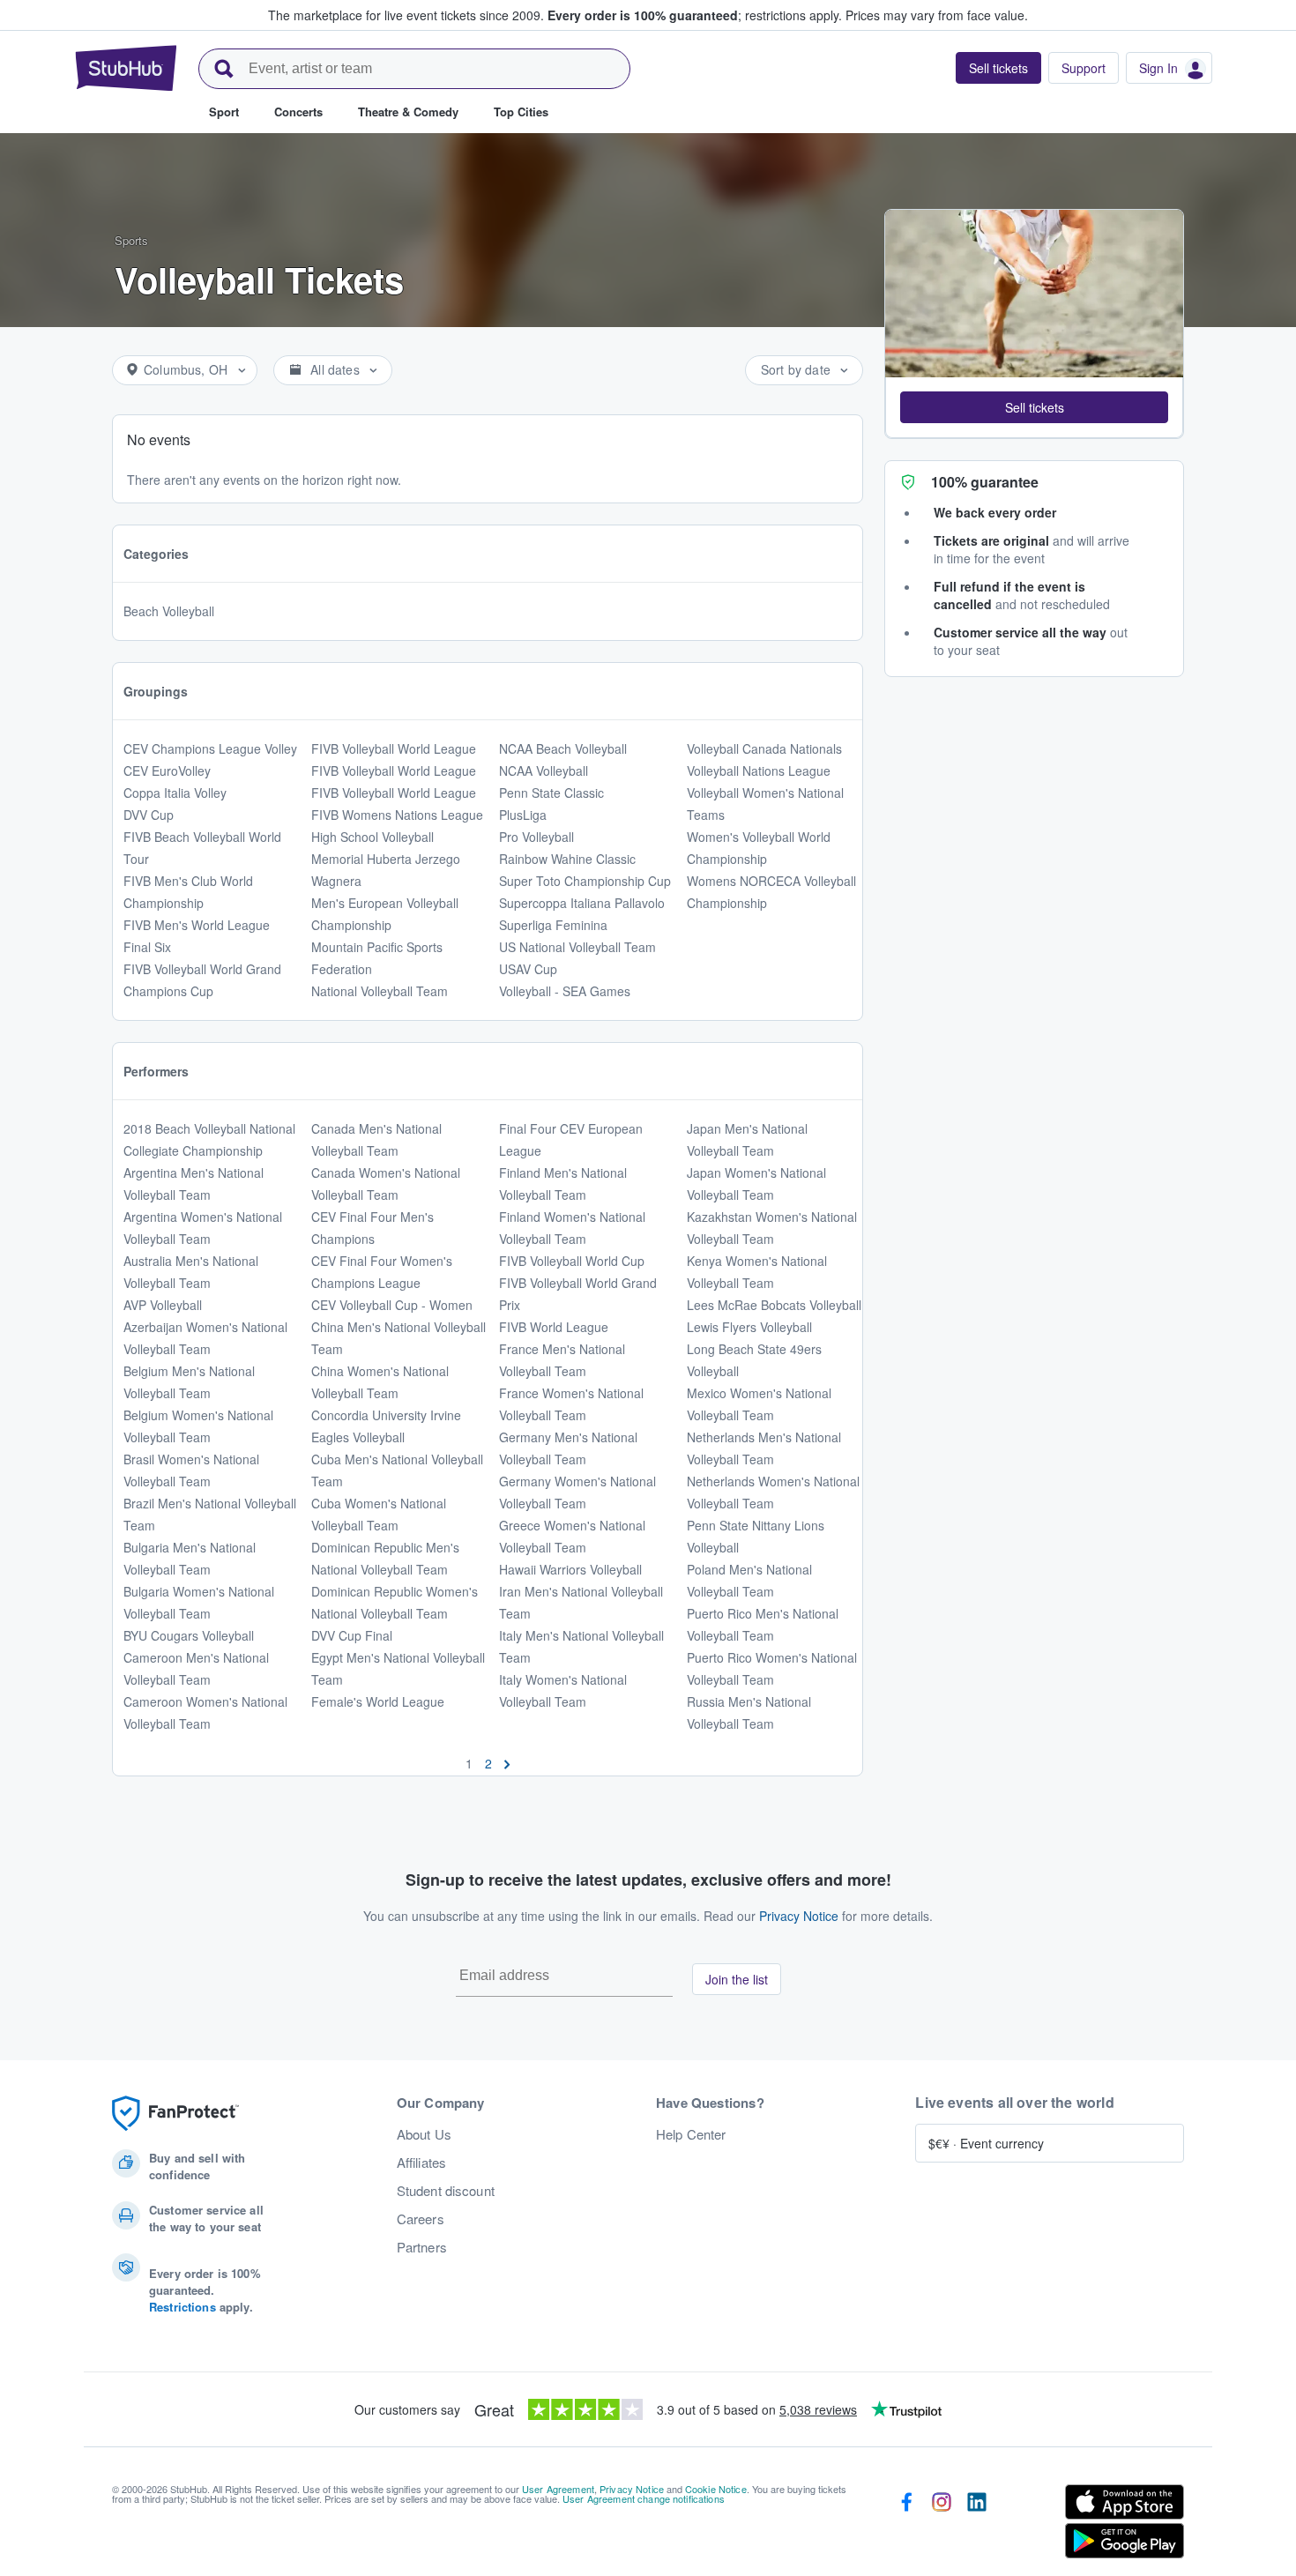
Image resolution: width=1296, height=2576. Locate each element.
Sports (131, 240)
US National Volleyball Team (577, 947)
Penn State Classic (551, 793)
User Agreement (558, 2489)
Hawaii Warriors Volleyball (570, 1569)
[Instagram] (942, 2525)
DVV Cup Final (352, 1635)
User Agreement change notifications (644, 2498)
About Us (424, 2134)
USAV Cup (528, 969)
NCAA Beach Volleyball (563, 748)
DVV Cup (149, 815)
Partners (422, 2247)
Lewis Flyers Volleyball (749, 1327)
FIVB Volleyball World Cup (572, 1261)
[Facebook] (906, 2525)
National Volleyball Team (380, 991)
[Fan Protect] (175, 2114)
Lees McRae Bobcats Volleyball (774, 1305)
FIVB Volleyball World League (394, 748)
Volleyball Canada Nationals (764, 748)
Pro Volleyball (536, 837)
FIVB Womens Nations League (397, 815)
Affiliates (421, 2163)
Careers (421, 2219)
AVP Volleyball (163, 1305)
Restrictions (182, 2307)
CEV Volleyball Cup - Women (392, 1305)
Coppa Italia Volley (175, 793)
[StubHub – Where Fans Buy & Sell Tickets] (126, 68)
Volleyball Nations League (759, 771)
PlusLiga (523, 815)
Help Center (691, 2134)
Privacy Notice (799, 1916)
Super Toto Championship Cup (585, 881)
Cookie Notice (716, 2489)
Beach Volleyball (169, 611)
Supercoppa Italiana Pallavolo (582, 903)
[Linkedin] (977, 2525)
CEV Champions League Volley (210, 748)
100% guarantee (985, 482)
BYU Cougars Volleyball (189, 1635)
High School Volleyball (372, 837)
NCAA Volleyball (544, 771)
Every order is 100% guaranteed (695, 15)
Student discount (446, 2191)
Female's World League (378, 1701)
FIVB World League (554, 1327)
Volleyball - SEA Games (565, 991)
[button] (1034, 407)
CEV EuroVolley (167, 771)
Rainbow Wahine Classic (567, 859)
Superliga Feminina (553, 925)
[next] (507, 1763)
